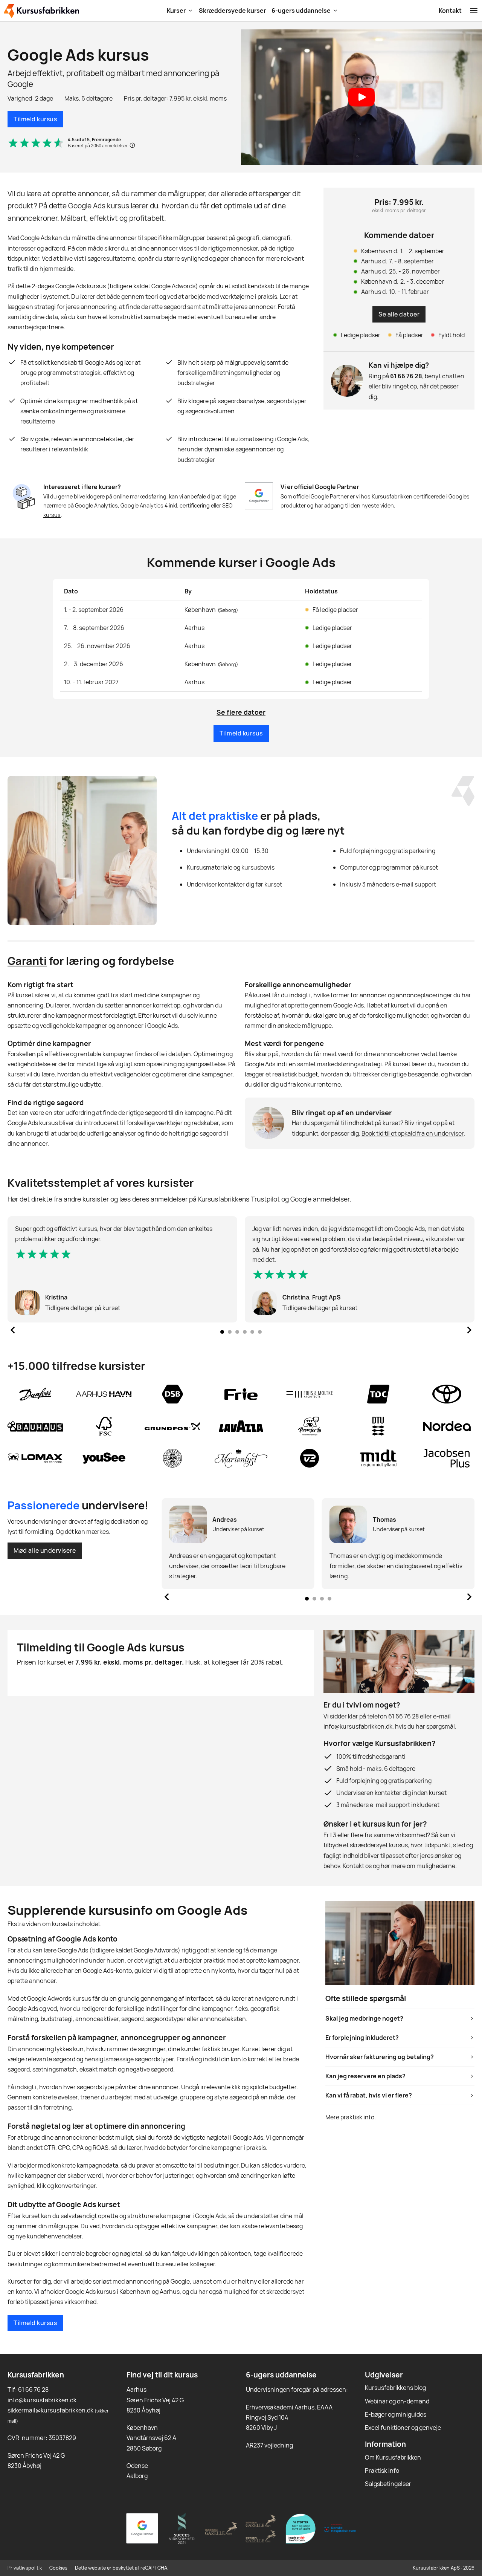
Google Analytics (96, 505)
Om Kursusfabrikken (393, 2457)
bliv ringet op (399, 386)
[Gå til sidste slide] (13, 1330)
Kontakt (450, 11)
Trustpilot (265, 1199)
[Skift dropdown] (190, 11)
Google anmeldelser (320, 1199)
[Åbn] (474, 11)
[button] (361, 97)
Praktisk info (382, 2471)
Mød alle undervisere (45, 1550)
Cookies (58, 2568)
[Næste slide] (469, 1330)
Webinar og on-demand (397, 2401)
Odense (137, 2466)
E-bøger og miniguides (396, 2414)
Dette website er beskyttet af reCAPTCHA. (122, 2568)
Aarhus (137, 2389)
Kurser (176, 11)
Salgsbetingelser (388, 2484)
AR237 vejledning (269, 2445)
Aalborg (137, 2476)
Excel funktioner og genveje (403, 2428)
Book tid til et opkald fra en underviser (413, 1133)
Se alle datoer (399, 314)
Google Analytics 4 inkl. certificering (165, 505)
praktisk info (357, 2117)
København (142, 2428)
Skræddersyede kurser (232, 11)
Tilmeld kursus (35, 119)
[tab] (222, 1332)
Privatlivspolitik (25, 2568)
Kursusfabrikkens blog (395, 2388)
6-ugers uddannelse (301, 11)
